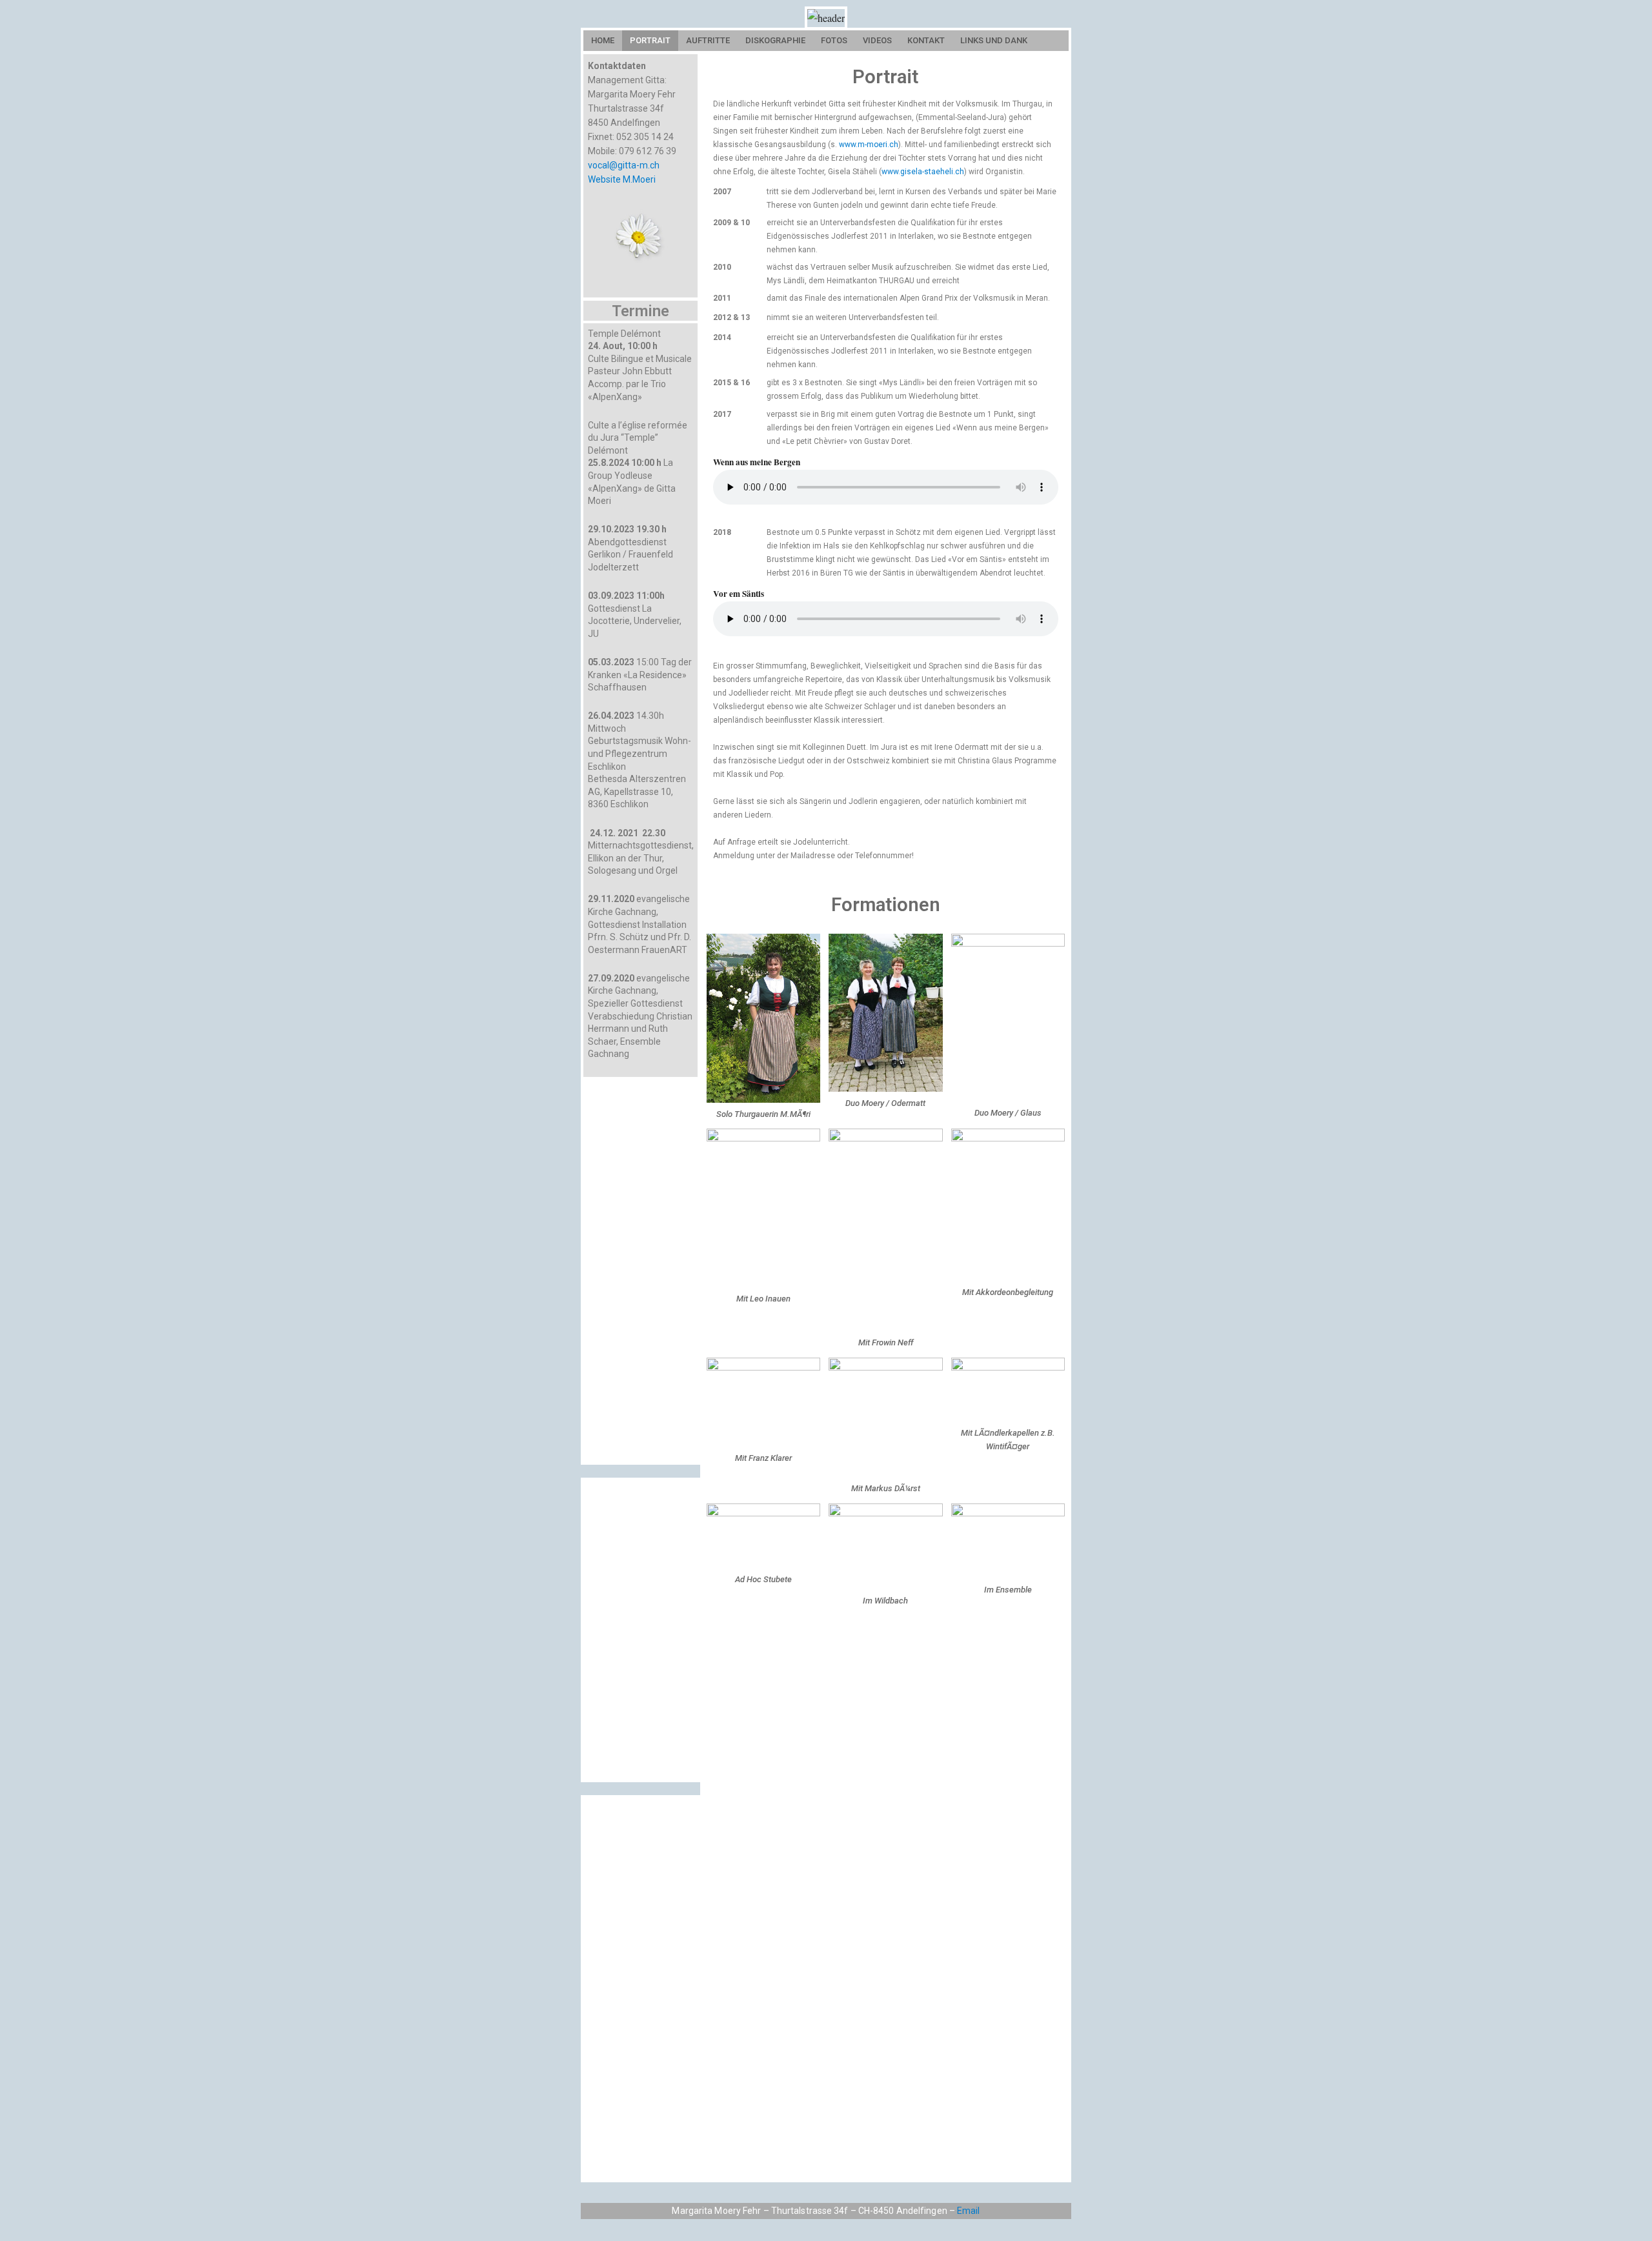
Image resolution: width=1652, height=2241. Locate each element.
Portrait (650, 40)
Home (603, 40)
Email (969, 2211)
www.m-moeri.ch (869, 145)
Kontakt (926, 40)
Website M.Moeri (622, 179)
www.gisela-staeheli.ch (923, 172)
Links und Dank (994, 40)
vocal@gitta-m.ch (624, 165)
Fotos (834, 40)
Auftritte (708, 40)
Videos (877, 40)
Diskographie (775, 40)
